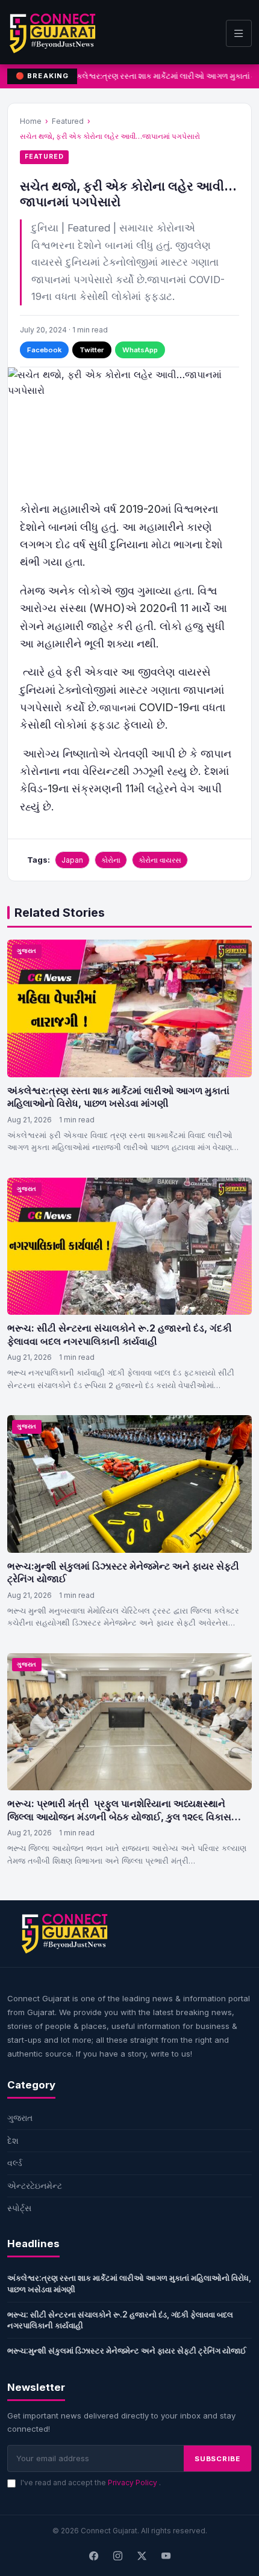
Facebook (44, 350)
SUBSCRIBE (217, 2459)
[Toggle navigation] (239, 33)
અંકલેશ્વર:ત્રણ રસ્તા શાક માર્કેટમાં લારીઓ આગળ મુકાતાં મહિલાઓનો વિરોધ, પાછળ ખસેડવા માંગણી (118, 1097)
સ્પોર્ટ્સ (19, 2208)
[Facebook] (93, 2556)
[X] (142, 2556)
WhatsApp (140, 350)
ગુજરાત (27, 951)
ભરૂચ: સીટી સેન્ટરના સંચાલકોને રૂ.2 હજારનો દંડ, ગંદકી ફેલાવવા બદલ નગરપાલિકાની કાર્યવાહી (120, 1335)
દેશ (13, 2140)
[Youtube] (166, 2556)
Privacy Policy (133, 2483)
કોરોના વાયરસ (160, 860)
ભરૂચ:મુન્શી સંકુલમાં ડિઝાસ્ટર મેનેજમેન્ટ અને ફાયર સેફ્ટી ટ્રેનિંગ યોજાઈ (127, 2351)
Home (31, 121)
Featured (68, 121)
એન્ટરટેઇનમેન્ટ (35, 2186)
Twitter (92, 350)
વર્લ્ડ (15, 2163)
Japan (72, 860)
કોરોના (111, 860)
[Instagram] (117, 2556)
